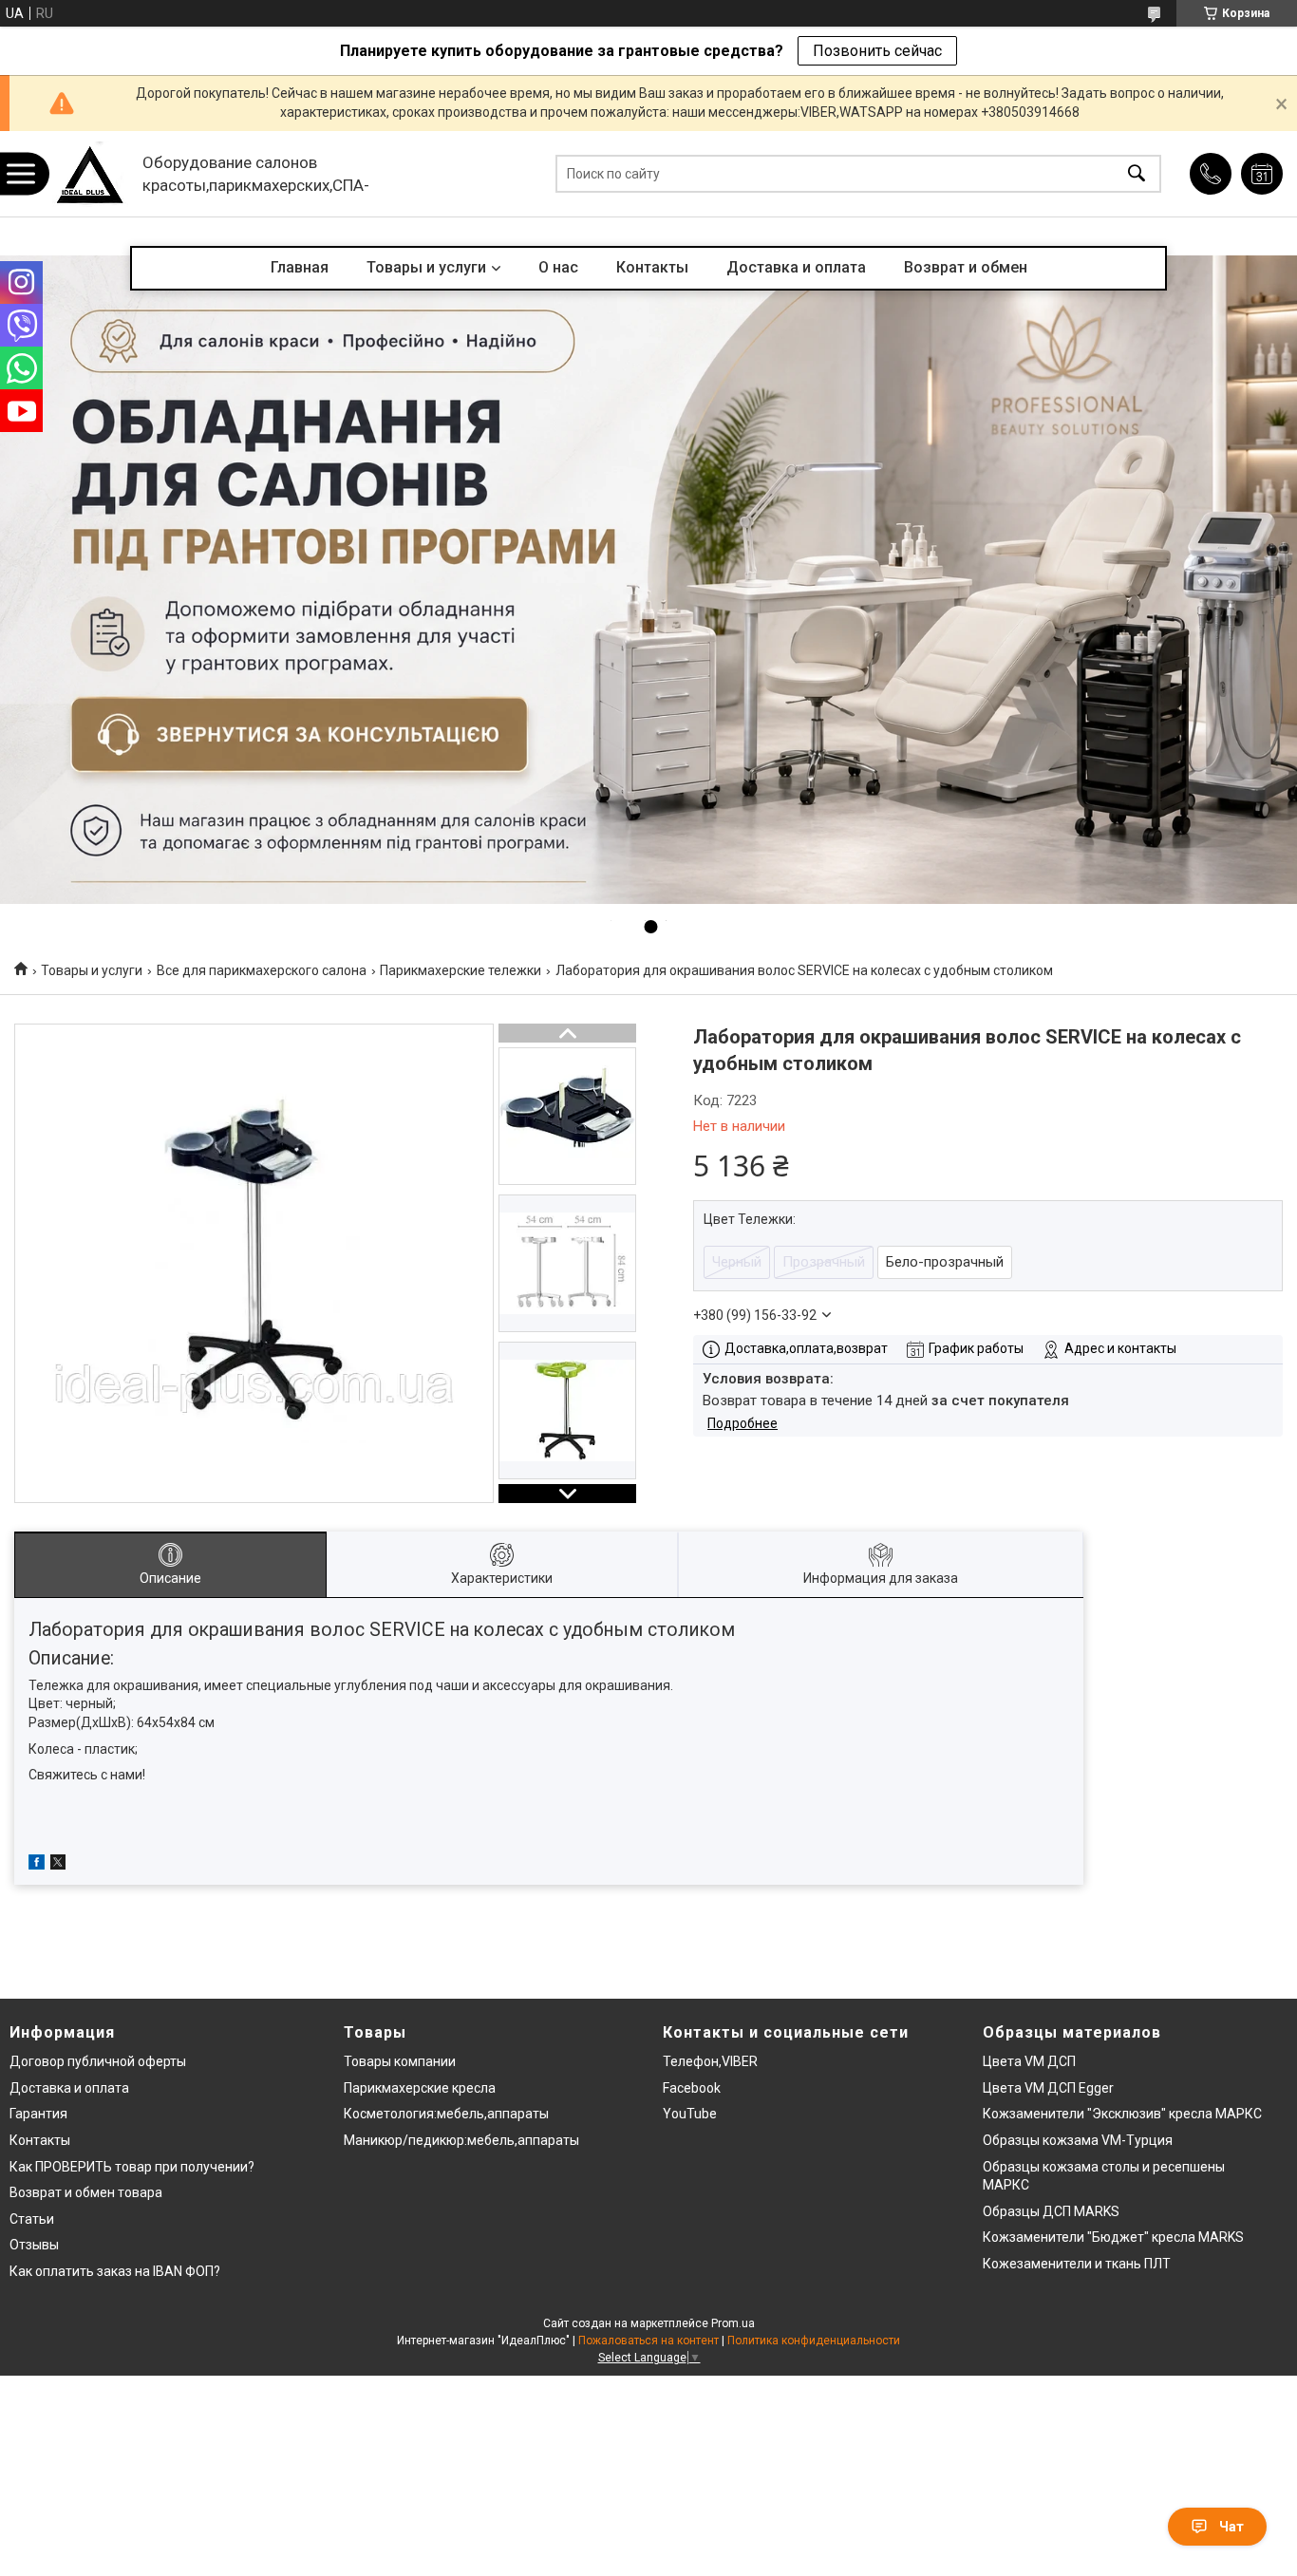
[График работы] (1262, 174)
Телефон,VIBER (710, 2061)
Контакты (652, 267)
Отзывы (34, 2245)
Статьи (32, 2219)
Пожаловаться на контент (648, 2341)
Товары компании (400, 2061)
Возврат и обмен (966, 267)
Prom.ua (733, 2323)
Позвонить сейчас (877, 51)
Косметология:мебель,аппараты (446, 2114)
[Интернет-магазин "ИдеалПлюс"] (90, 174)
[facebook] (37, 1865)
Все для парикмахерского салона (262, 970)
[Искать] (1137, 174)
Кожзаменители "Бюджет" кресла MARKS (1113, 2237)
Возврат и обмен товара (86, 2192)
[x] (58, 1865)
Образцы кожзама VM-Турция (1078, 2140)
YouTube (690, 2114)
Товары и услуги (426, 267)
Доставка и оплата (796, 267)
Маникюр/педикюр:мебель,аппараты (461, 2140)
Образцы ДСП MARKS (1051, 2211)
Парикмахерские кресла (420, 2088)
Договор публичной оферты (98, 2061)
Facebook (692, 2088)
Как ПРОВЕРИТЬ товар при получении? (132, 2167)
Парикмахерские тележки (461, 970)
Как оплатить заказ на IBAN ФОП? (115, 2271)
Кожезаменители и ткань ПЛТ (1077, 2264)
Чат (1231, 2527)
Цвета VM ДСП (1029, 2061)
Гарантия (38, 2114)
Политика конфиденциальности (814, 2341)
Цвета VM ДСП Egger (1048, 2088)
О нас (558, 267)
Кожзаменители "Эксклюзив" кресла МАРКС (1122, 2114)
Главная (300, 267)
